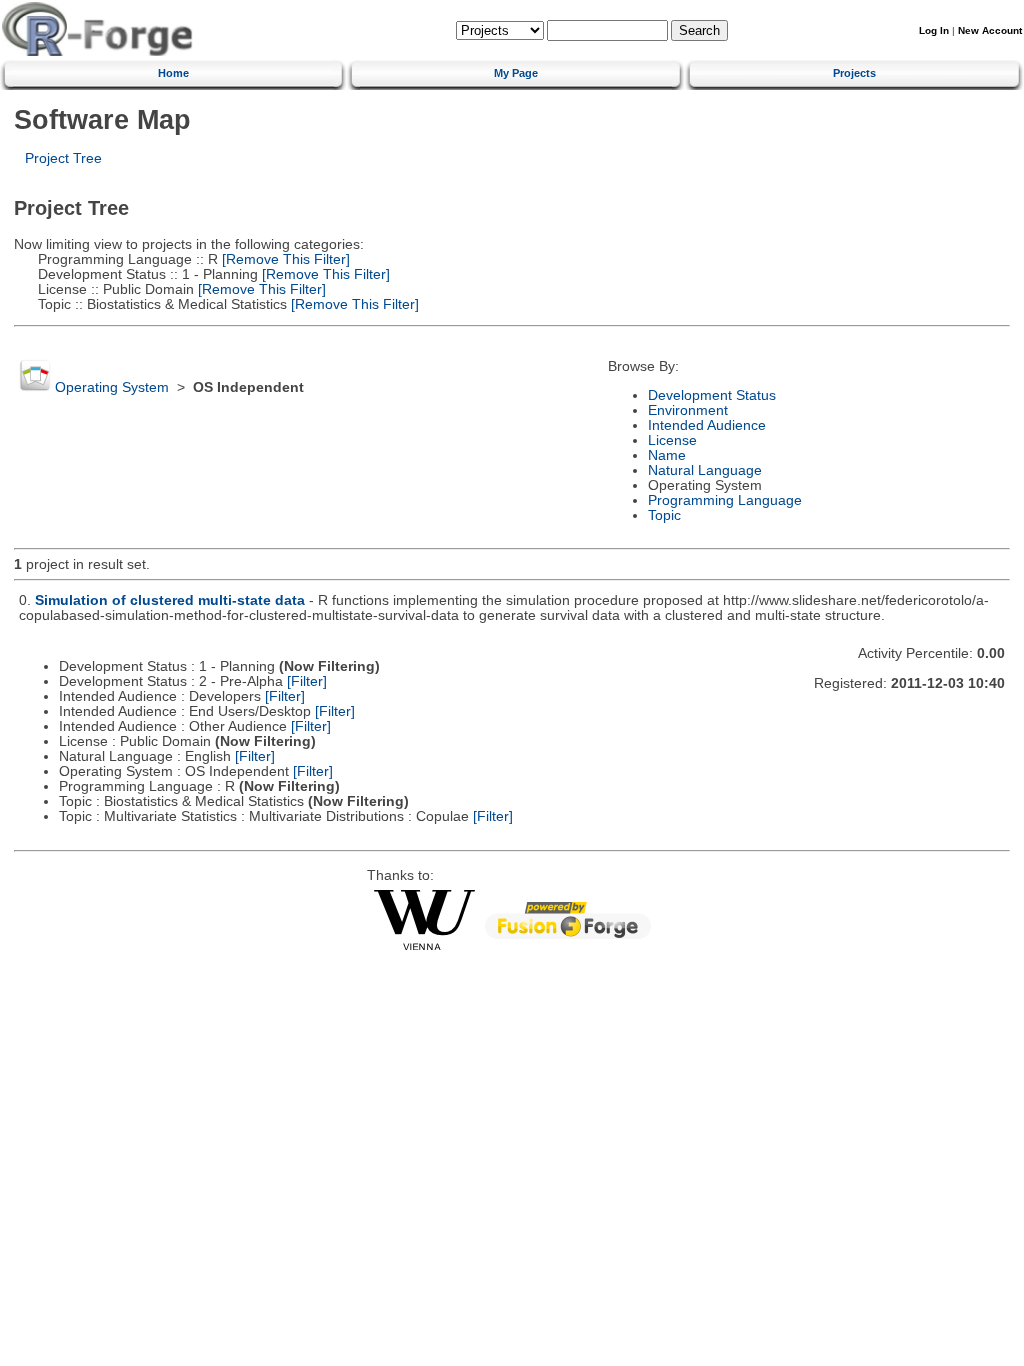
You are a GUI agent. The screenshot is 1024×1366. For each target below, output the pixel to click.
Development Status (712, 395)
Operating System (112, 387)
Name (667, 455)
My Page (516, 73)
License (672, 440)
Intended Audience (707, 425)
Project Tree (63, 158)
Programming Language (725, 500)
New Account (990, 30)
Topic (664, 515)
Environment (688, 410)
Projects (854, 73)
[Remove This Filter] (284, 259)
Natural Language (705, 470)
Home (173, 73)
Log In (934, 30)
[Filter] (307, 681)
